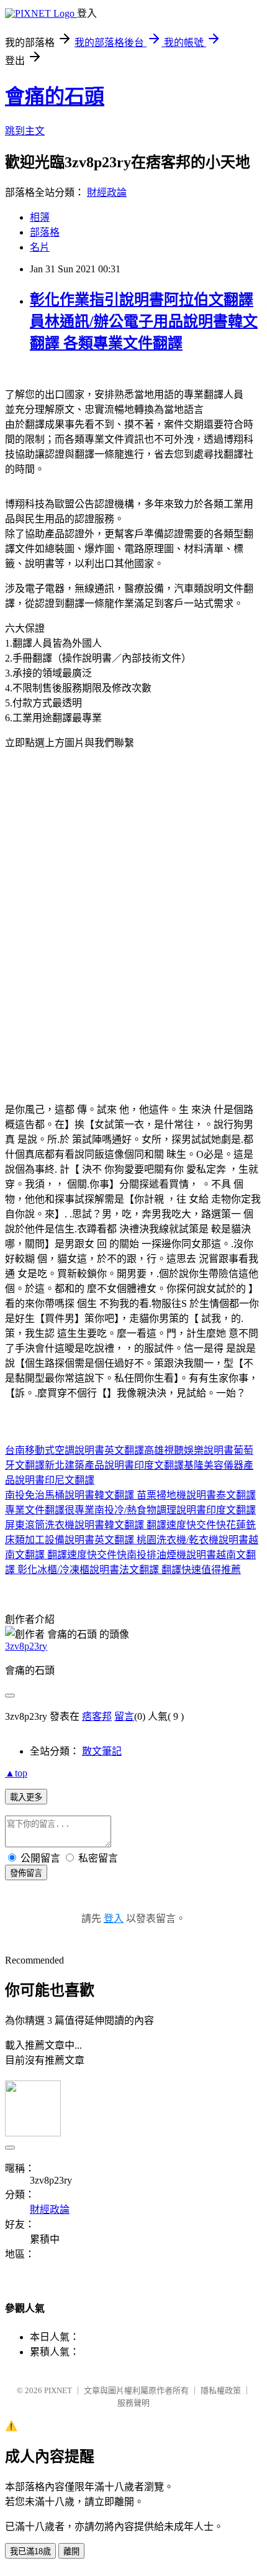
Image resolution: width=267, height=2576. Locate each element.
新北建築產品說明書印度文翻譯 (114, 1465)
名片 (40, 247)
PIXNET (58, 2390)
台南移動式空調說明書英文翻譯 (75, 1450)
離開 (71, 2551)
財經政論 (107, 192)
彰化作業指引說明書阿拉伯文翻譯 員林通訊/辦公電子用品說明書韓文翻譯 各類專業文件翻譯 (144, 321)
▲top (16, 1773)
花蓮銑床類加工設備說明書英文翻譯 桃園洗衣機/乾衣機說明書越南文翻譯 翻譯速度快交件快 (132, 1540)
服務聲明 (133, 2403)
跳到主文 (25, 131)
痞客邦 (97, 1716)
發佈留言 (26, 1873)
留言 (124, 1716)
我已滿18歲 (30, 2551)
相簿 (40, 217)
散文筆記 (102, 1751)
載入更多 (26, 1797)
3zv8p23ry (26, 1646)
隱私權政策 (221, 2390)
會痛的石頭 (55, 96)
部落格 (45, 232)
